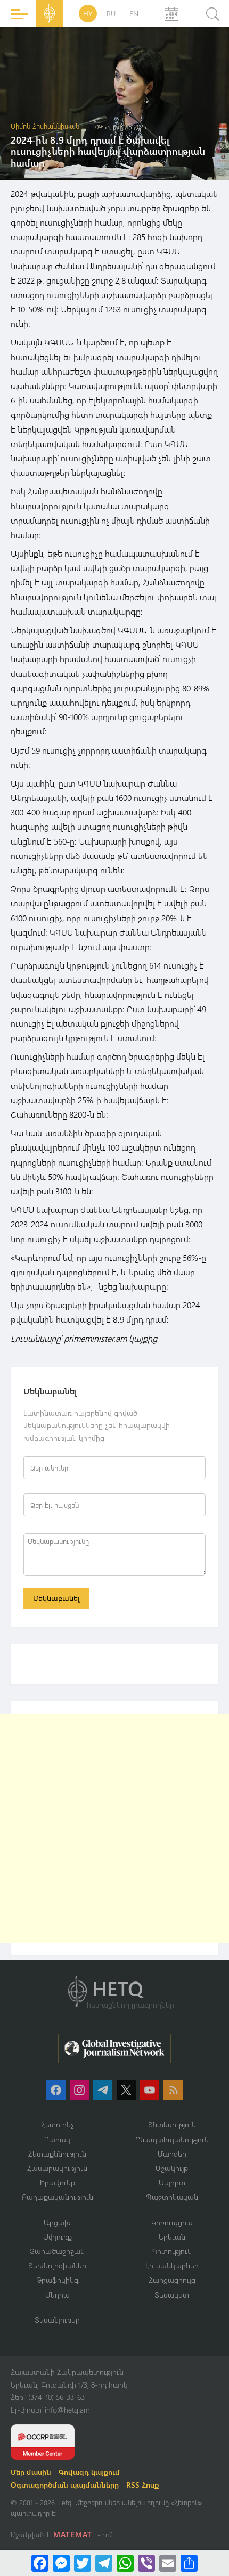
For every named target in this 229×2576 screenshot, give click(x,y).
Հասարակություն (57, 2168)
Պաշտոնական (172, 2197)
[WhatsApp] (125, 2563)
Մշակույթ (172, 2168)
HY (88, 14)
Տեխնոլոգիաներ (57, 2265)
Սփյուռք (58, 2237)
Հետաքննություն (57, 2154)
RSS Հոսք (142, 2485)
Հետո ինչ (58, 2124)
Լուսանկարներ (172, 2265)
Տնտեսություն (172, 2124)
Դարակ (57, 2139)
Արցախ (57, 2222)
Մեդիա (58, 2295)
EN (134, 14)
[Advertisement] (114, 1828)
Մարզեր (172, 2154)
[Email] (168, 2563)
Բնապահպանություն (172, 2139)
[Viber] (146, 2563)
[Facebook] (40, 2563)
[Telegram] (104, 2563)
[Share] (189, 2563)
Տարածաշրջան (57, 2251)
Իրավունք (58, 2182)
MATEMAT (73, 2534)
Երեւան (172, 2237)
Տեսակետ (172, 2295)
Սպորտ (172, 2182)
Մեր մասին (31, 2472)
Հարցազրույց (172, 2280)
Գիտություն (172, 2251)
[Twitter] (83, 2563)
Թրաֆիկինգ (57, 2280)
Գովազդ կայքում (89, 2472)
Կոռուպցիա (172, 2222)
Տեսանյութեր (57, 2320)
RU (111, 14)
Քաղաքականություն (58, 2197)
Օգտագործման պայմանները (65, 2485)
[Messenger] (61, 2563)
